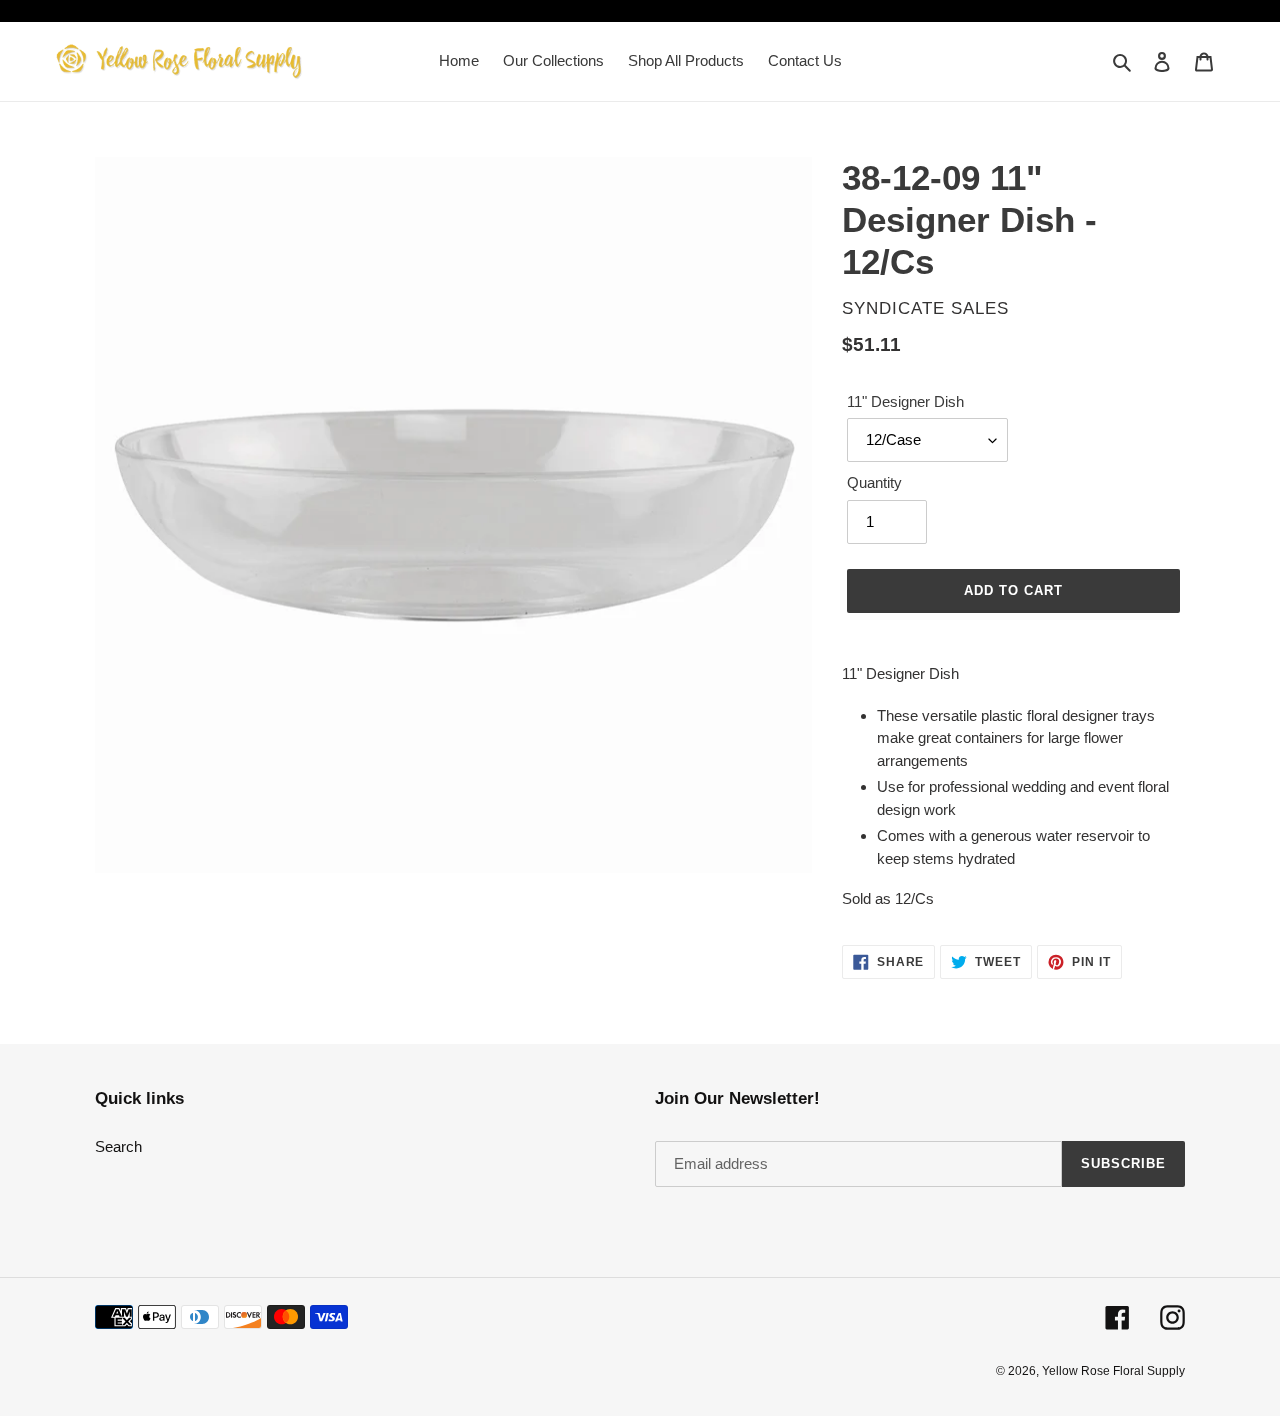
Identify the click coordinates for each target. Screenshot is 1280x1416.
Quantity (874, 482)
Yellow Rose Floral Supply (1113, 1371)
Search (118, 1146)
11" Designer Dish (905, 401)
